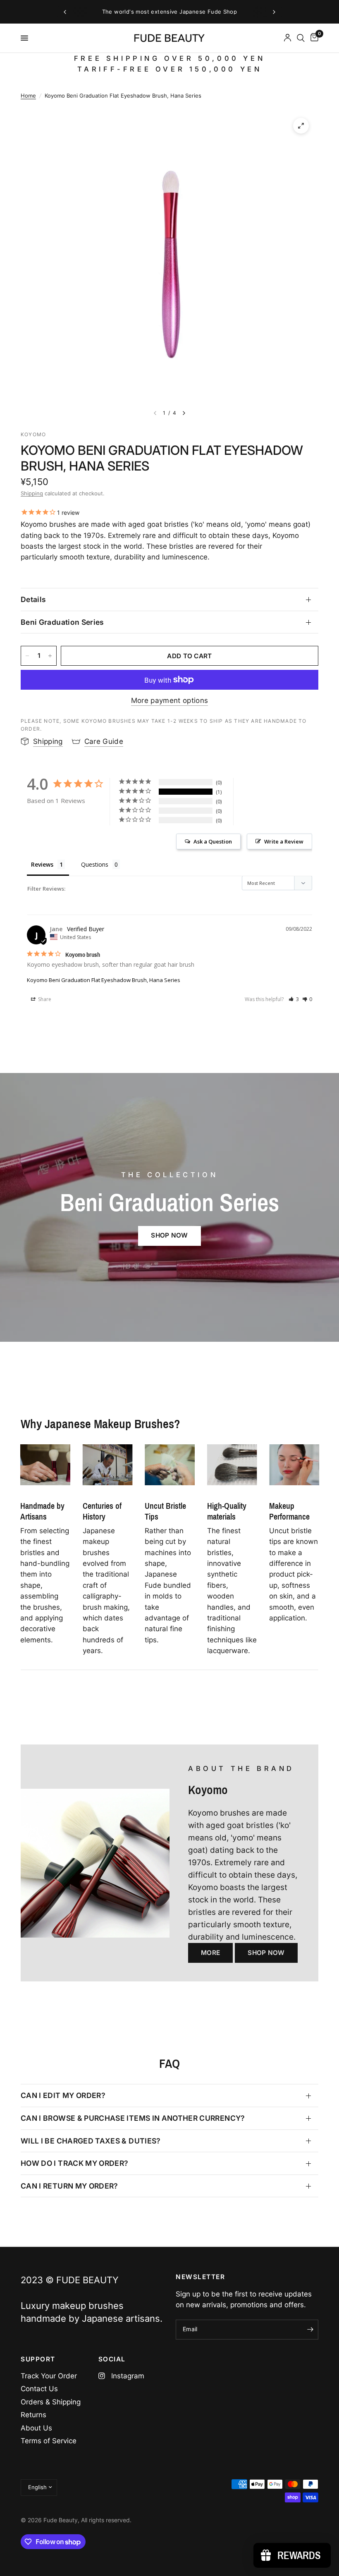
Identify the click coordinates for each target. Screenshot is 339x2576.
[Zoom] (301, 126)
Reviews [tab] (42, 864)
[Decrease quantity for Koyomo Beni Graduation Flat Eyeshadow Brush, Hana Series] (27, 656)
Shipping (32, 493)
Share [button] (44, 999)
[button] (294, 999)
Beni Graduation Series (62, 622)
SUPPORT (38, 2359)
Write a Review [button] (284, 841)
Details (33, 599)
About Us (36, 2428)
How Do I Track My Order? (74, 2163)
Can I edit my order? (63, 2095)
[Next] (184, 413)
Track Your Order (49, 2376)
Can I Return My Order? (69, 2186)
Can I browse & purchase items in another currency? (133, 2118)
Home (28, 96)
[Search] (301, 38)
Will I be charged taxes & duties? (91, 2141)
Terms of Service (49, 2441)
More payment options (170, 701)
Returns (33, 2415)
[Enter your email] (310, 2330)
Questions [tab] (95, 864)
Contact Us (39, 2389)
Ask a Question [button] (213, 841)
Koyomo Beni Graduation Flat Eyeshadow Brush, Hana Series (104, 980)
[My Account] (288, 38)
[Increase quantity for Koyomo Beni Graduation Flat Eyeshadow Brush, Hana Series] (50, 656)
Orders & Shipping (51, 2402)
